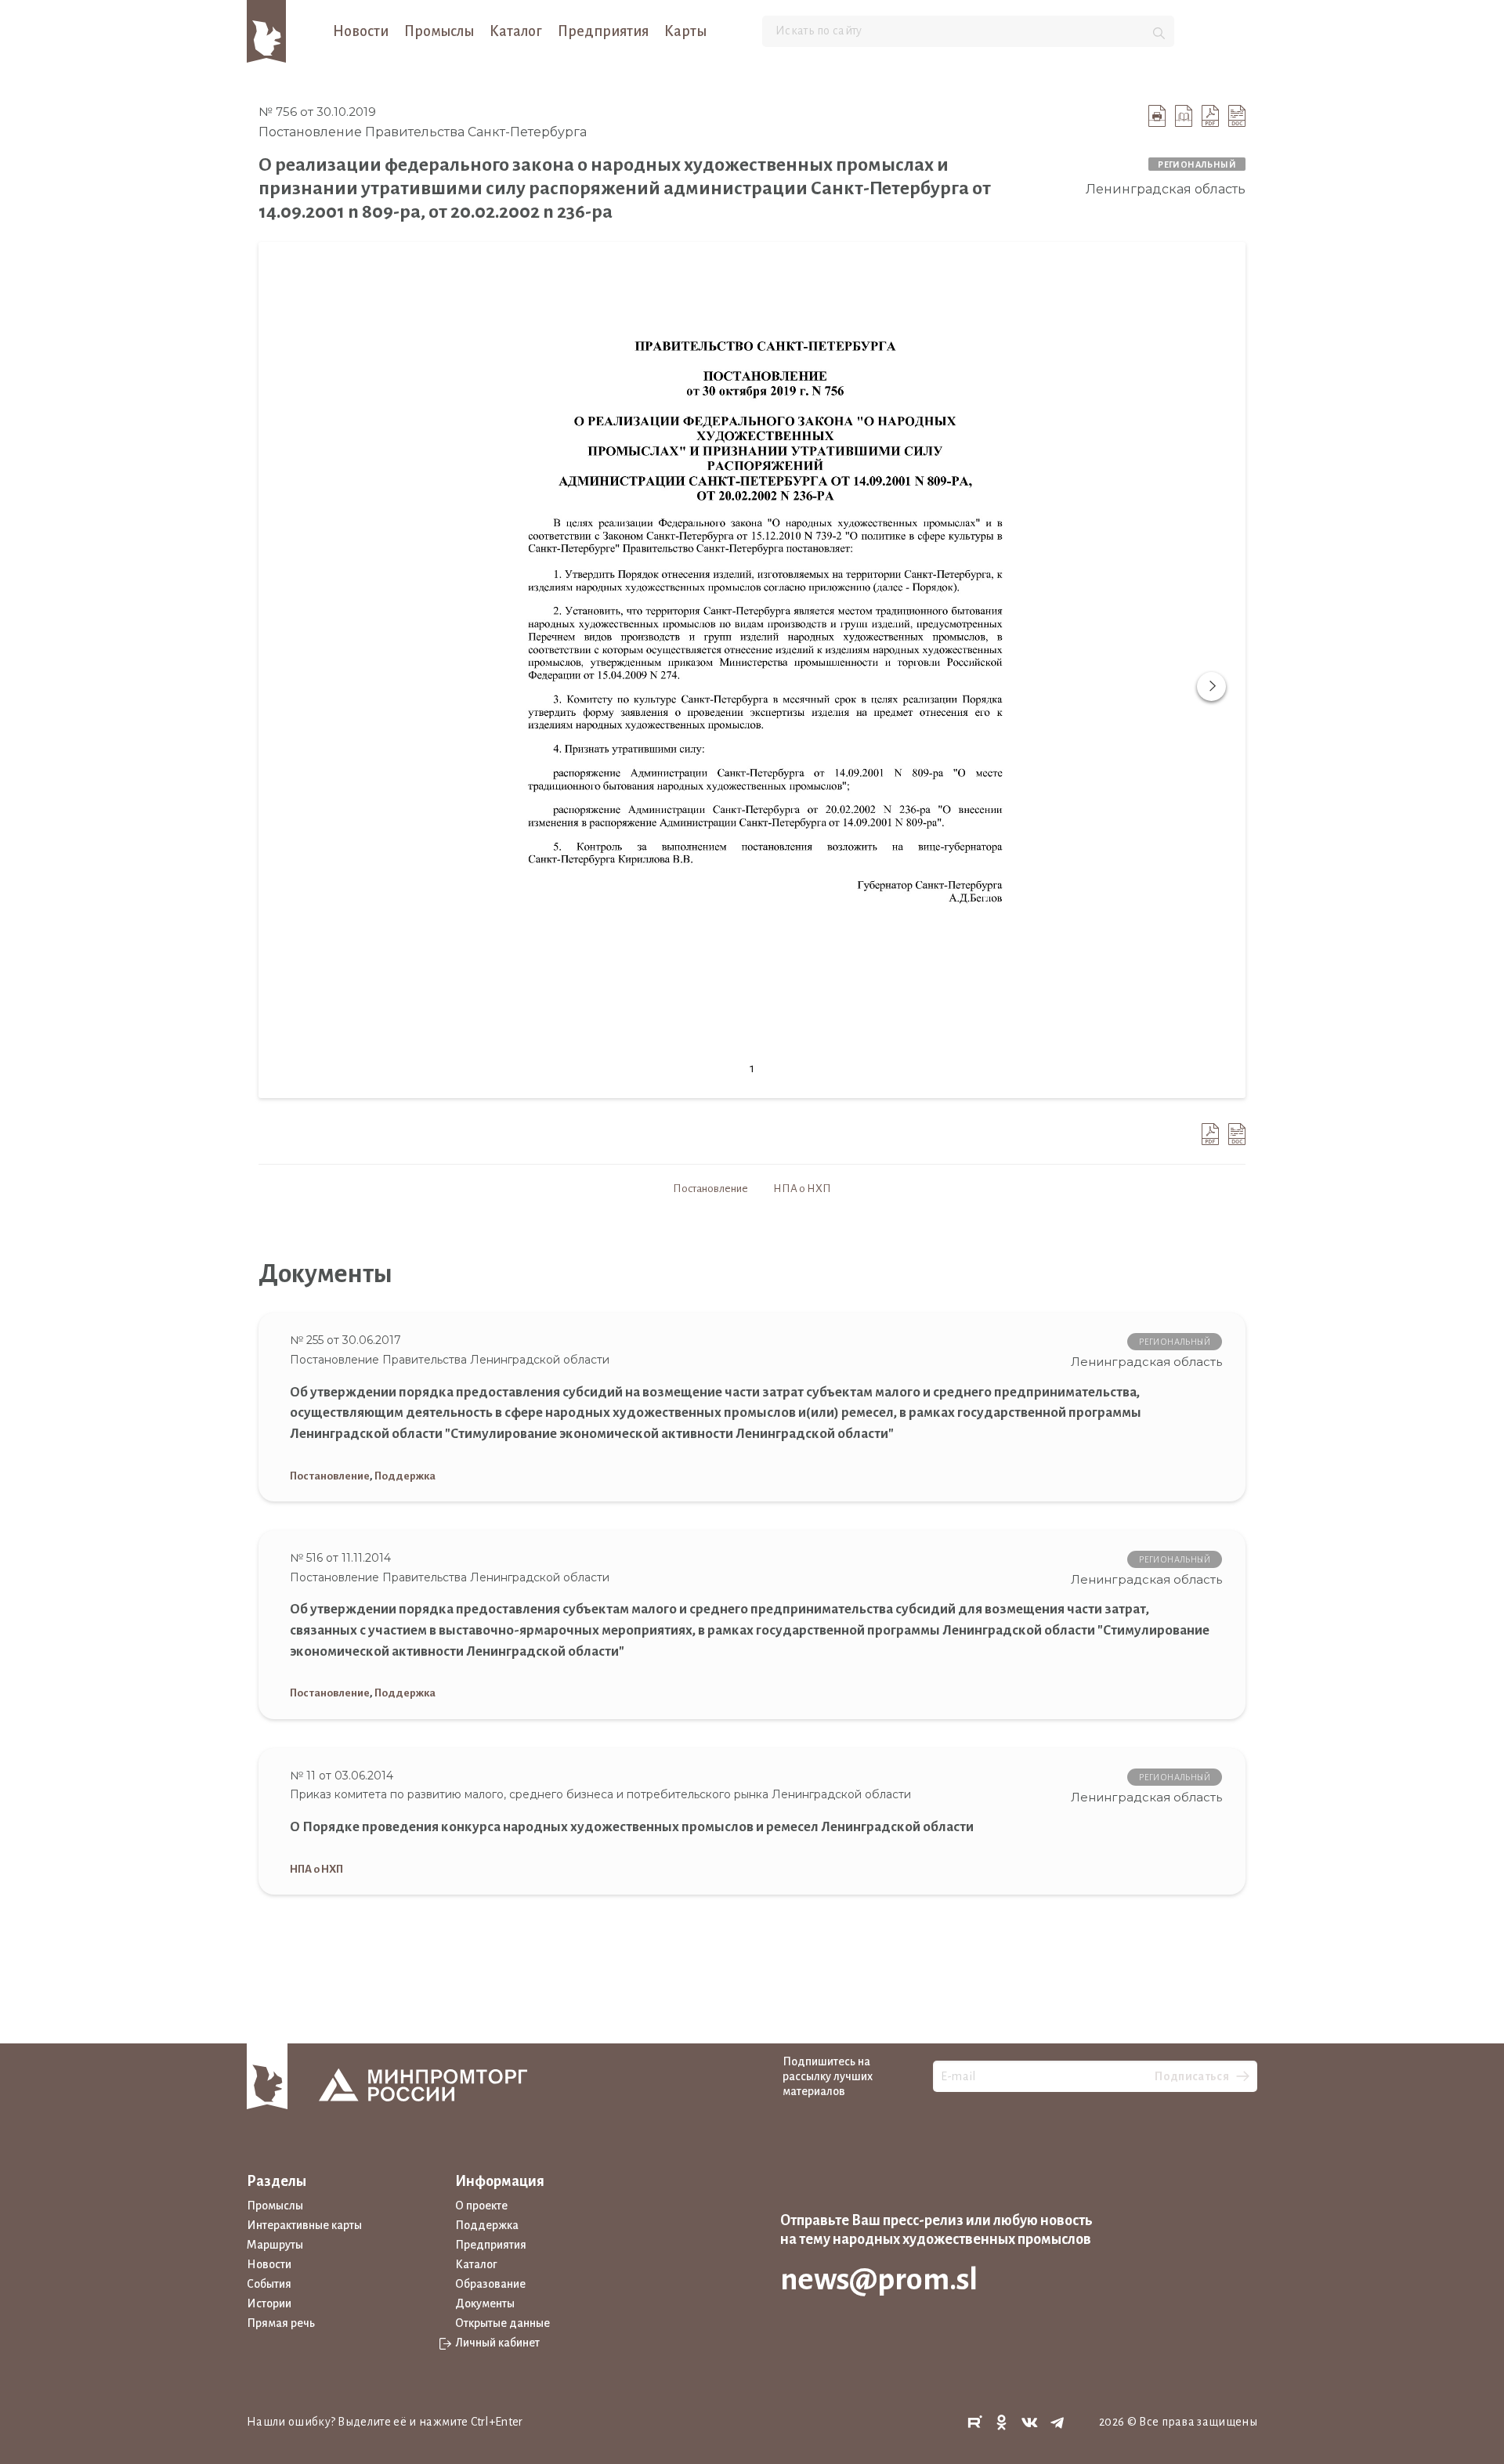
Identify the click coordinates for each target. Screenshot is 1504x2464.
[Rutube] (974, 2423)
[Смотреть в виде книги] (1184, 116)
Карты (685, 31)
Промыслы (439, 31)
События (269, 2284)
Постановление (710, 1189)
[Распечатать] (1157, 116)
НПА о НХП (802, 1189)
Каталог (516, 31)
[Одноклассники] (1002, 2423)
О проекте (481, 2206)
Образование (490, 2284)
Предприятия (603, 31)
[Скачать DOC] (1237, 116)
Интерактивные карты (304, 2225)
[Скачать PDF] (1210, 116)
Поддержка (405, 1476)
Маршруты (275, 2245)
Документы (485, 2303)
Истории (269, 2303)
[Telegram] (1057, 2423)
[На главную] (266, 31)
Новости (361, 31)
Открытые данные (503, 2323)
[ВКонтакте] (1030, 2423)
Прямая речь (281, 2323)
